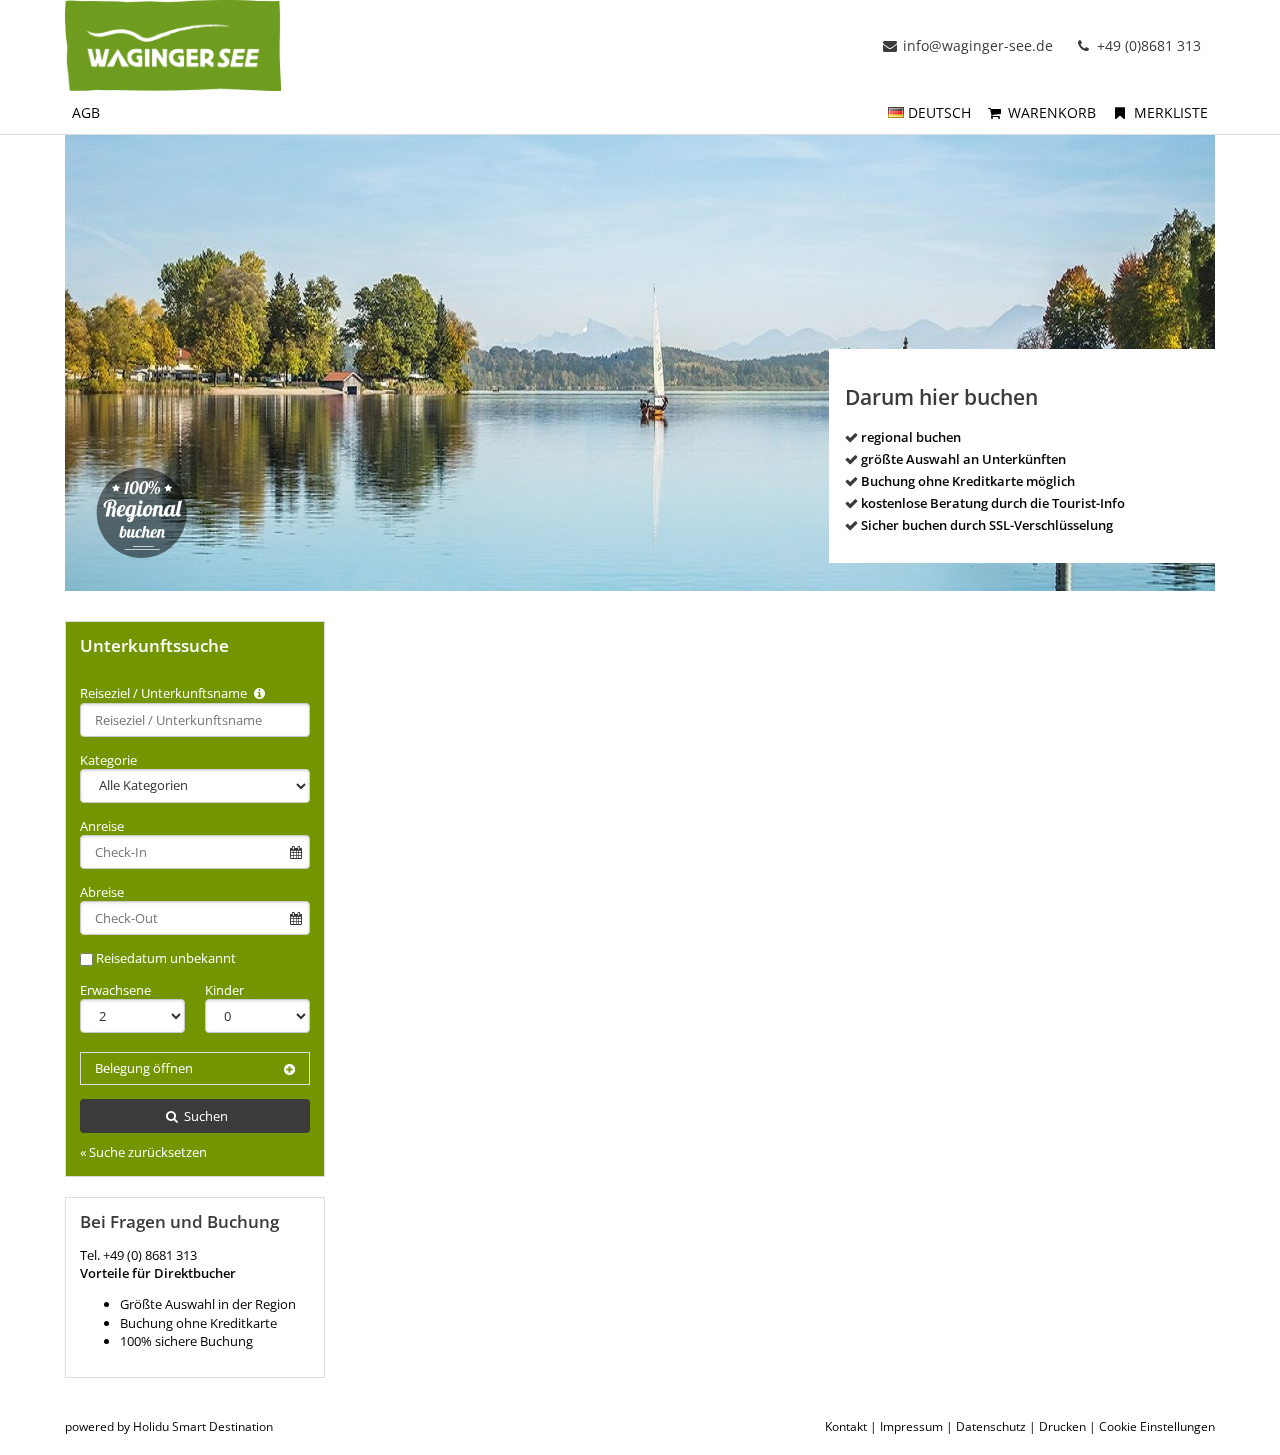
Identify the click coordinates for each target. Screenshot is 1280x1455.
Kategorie (108, 760)
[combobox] (195, 720)
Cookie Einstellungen (1157, 1426)
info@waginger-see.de (978, 45)
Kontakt (846, 1426)
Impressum (911, 1426)
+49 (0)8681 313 (1147, 45)
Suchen (204, 1116)
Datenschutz (991, 1426)
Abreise (102, 892)
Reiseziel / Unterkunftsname (165, 693)
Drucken (1062, 1426)
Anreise (102, 826)
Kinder (224, 990)
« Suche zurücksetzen (143, 1152)
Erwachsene (115, 990)
